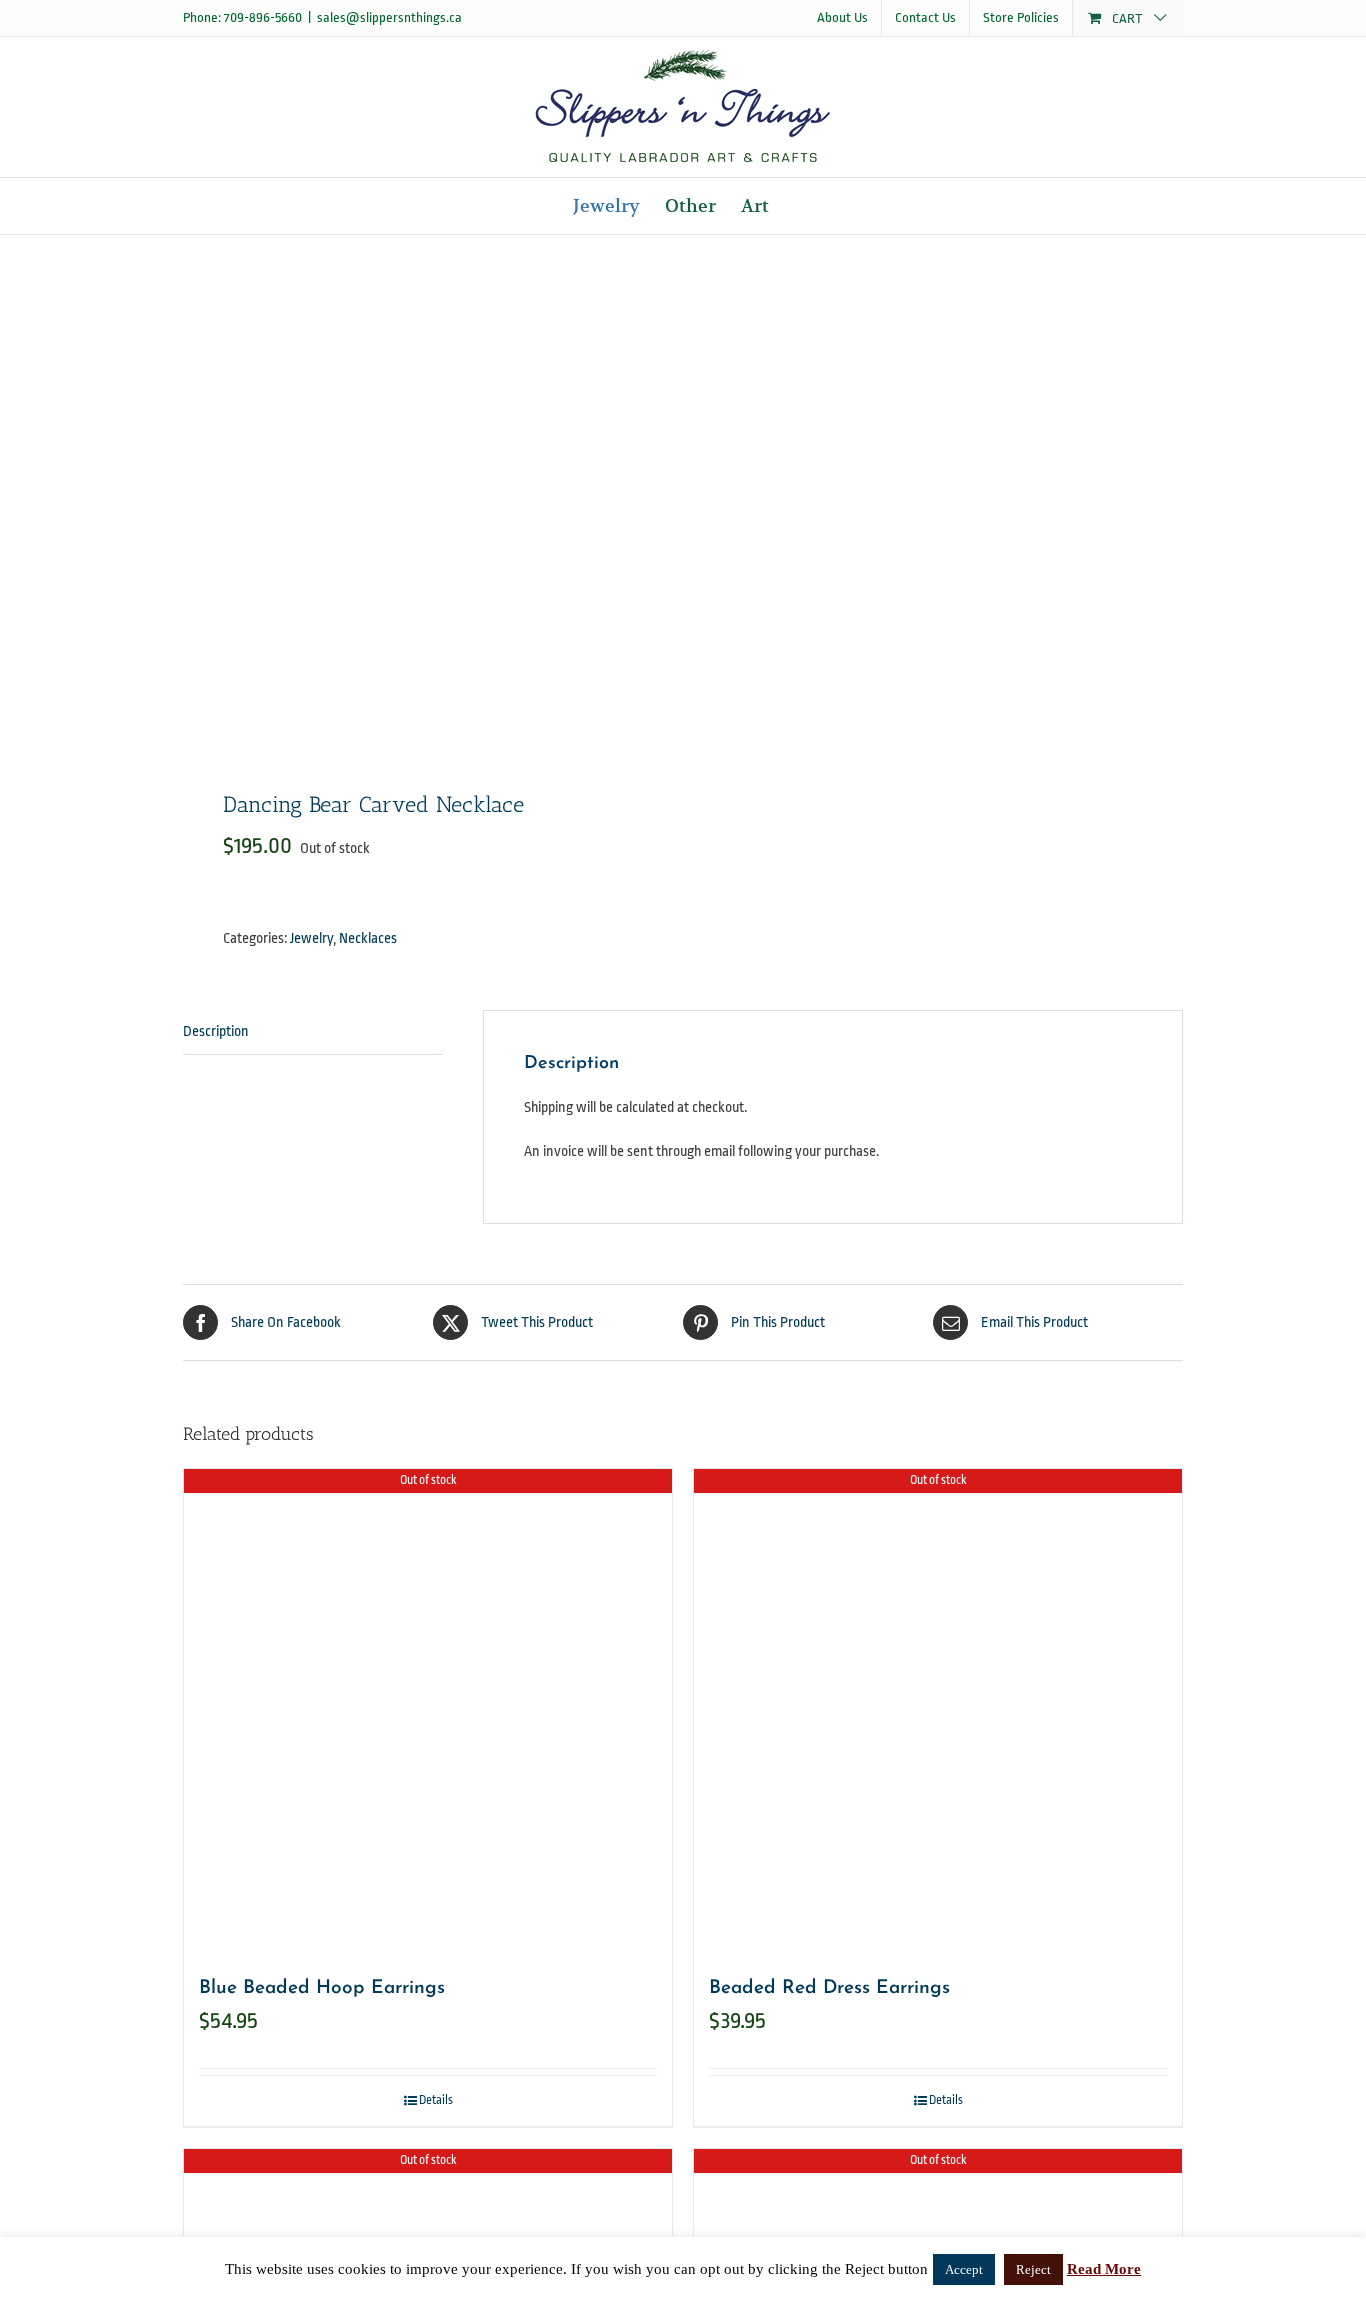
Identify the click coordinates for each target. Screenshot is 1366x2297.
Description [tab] (216, 1031)
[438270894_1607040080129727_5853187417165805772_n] (423, 501)
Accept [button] (964, 2269)
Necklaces (368, 938)
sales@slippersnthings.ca (389, 17)
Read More (1104, 2269)
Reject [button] (1033, 2269)
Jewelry (311, 938)
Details (436, 2100)
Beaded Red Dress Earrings (829, 1988)
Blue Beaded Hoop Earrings (322, 1988)
